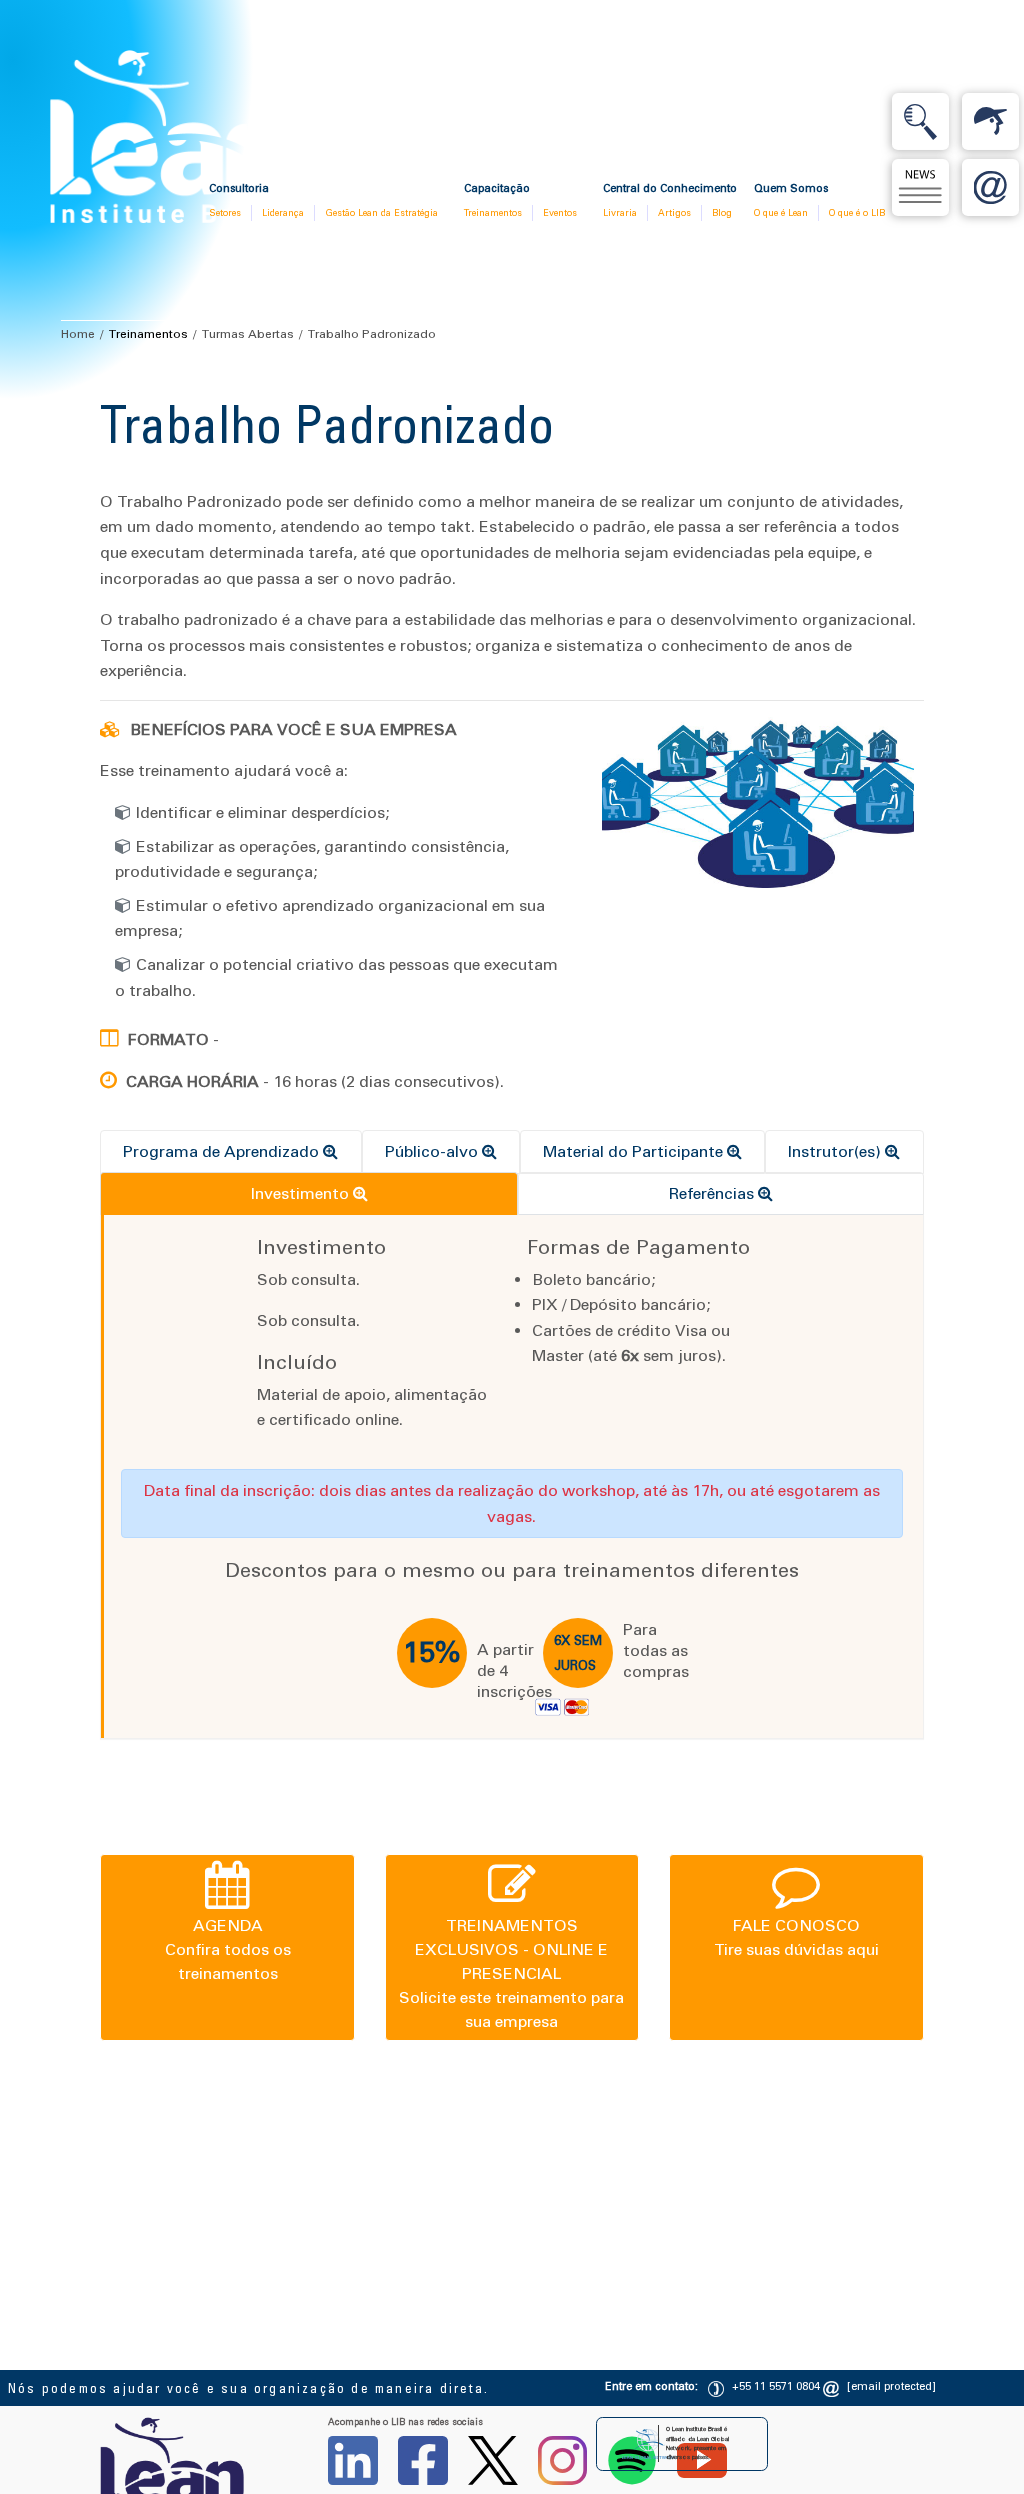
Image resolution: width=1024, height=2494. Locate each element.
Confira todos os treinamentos (228, 1949)
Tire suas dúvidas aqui (796, 1937)
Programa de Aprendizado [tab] (223, 1151)
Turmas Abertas (247, 334)
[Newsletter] (920, 187)
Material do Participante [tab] (635, 1151)
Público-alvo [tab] (433, 1151)
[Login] (990, 121)
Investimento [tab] (302, 1193)
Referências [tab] (713, 1193)
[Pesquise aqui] (920, 121)
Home (78, 334)
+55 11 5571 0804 (776, 2386)
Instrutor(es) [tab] (836, 1151)
